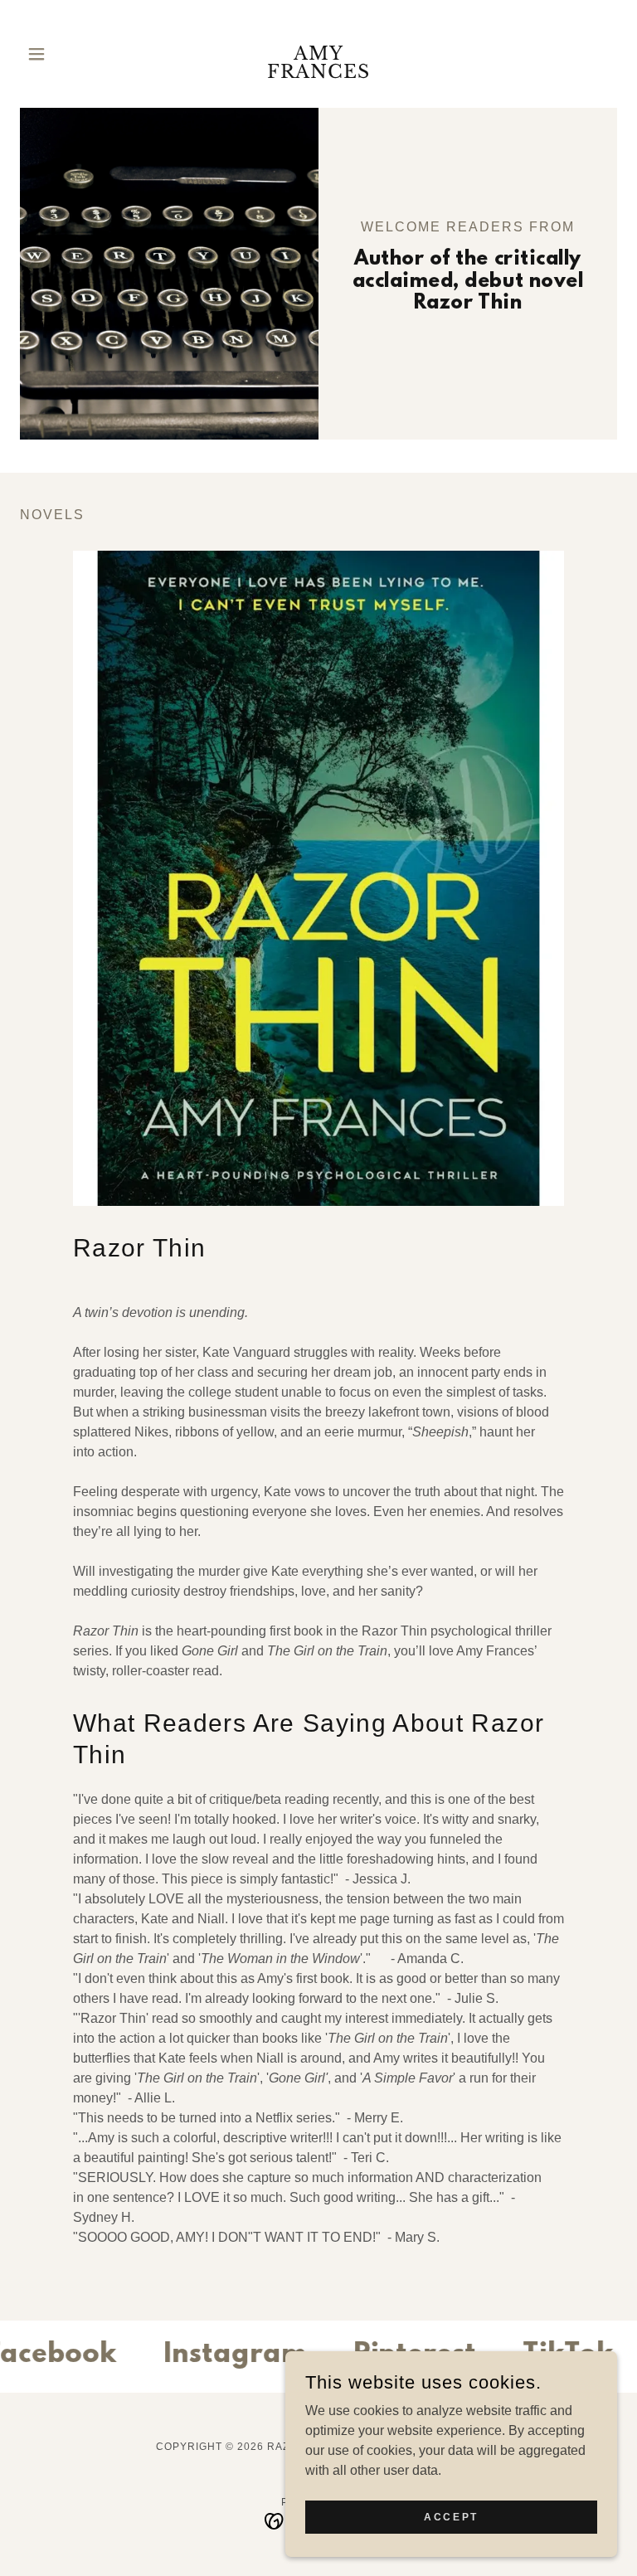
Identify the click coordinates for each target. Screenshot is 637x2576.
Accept (451, 2516)
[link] (318, 73)
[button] (65, 54)
